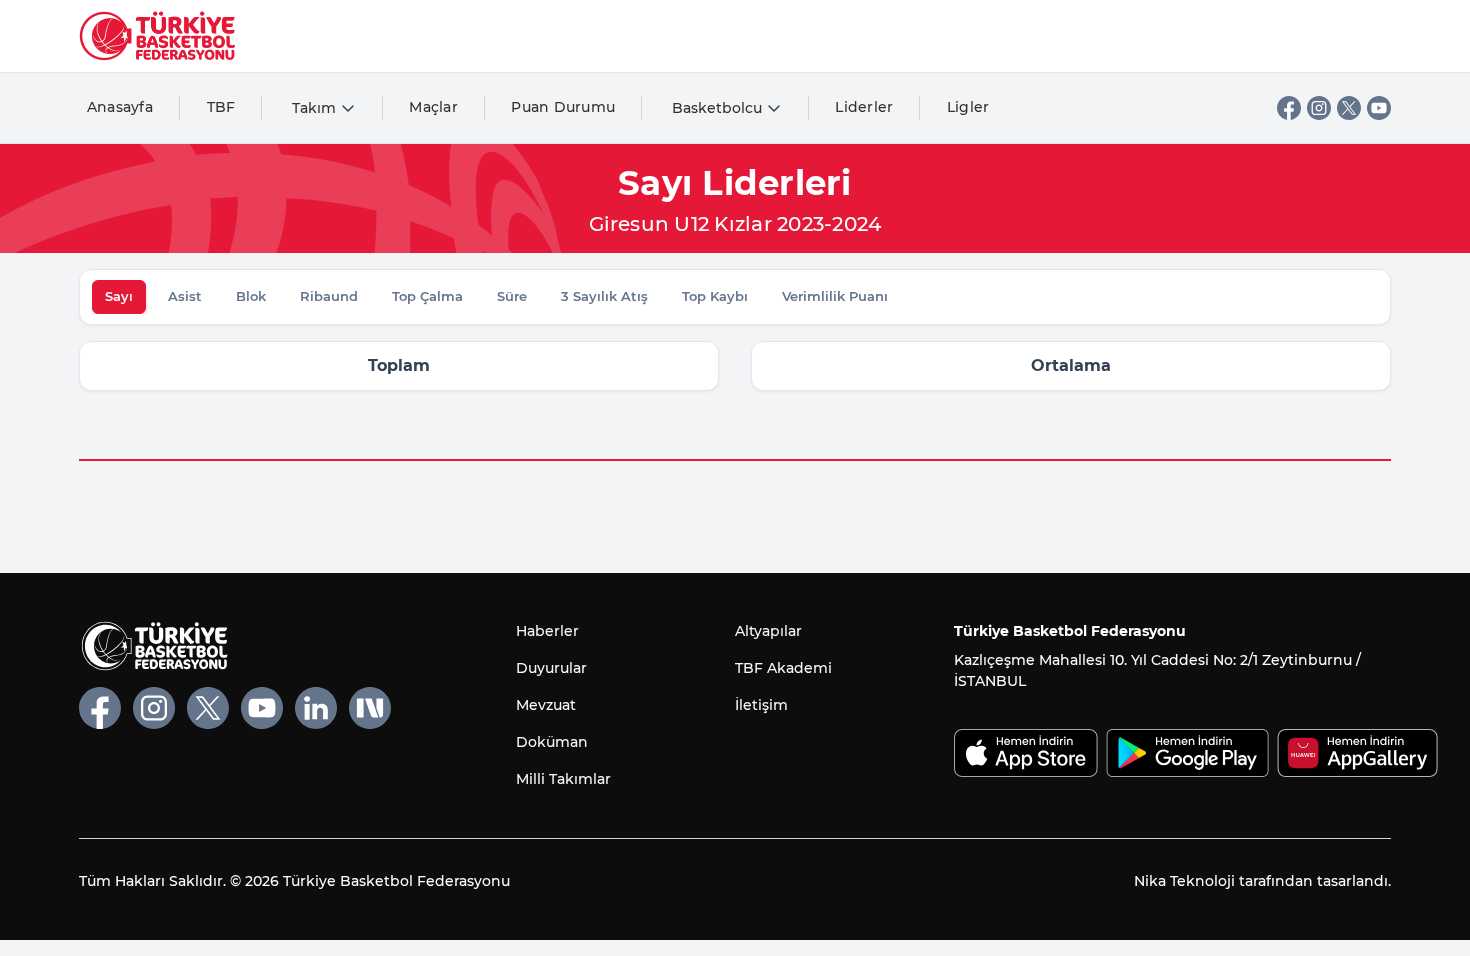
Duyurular (551, 668)
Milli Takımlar (563, 779)
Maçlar (433, 107)
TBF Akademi (783, 668)
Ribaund (329, 296)
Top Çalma (427, 296)
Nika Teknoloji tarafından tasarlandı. (1262, 881)
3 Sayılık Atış (604, 296)
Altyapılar (768, 631)
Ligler (968, 107)
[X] (1349, 108)
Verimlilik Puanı (835, 296)
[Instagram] (1319, 108)
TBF (221, 107)
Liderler (864, 107)
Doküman (552, 742)
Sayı (119, 296)
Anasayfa (120, 107)
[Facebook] (1289, 108)
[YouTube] (1379, 108)
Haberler (547, 631)
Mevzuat (546, 705)
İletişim (761, 705)
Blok (251, 296)
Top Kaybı (715, 296)
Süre (512, 296)
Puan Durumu (563, 107)
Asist (185, 296)
